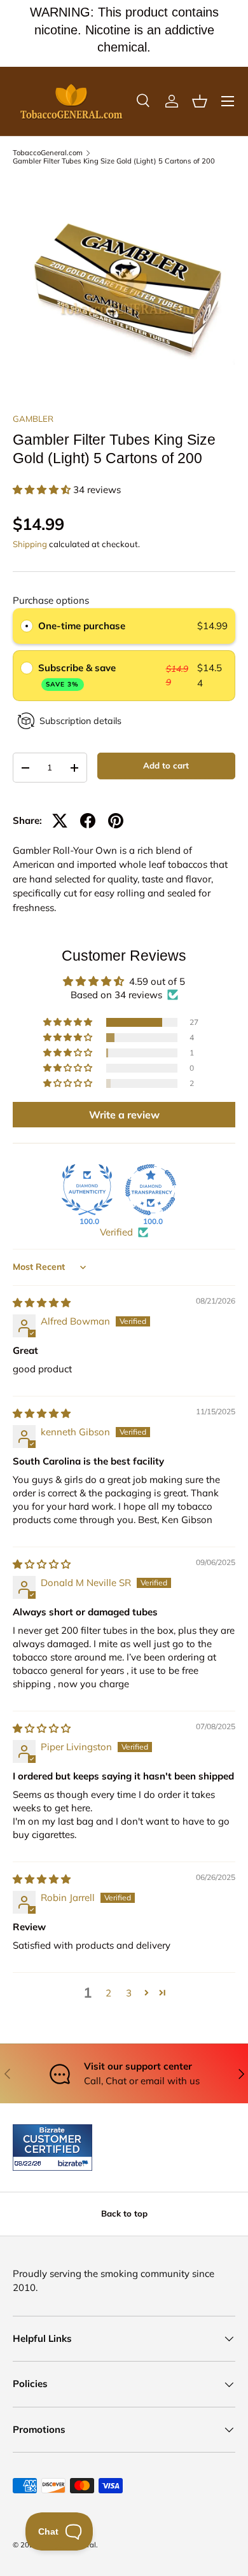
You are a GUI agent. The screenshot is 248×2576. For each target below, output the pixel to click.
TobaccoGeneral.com (48, 153)
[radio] (27, 626)
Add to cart (166, 765)
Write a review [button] (124, 1115)
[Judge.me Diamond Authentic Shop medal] (87, 1190)
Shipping (30, 544)
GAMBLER (33, 419)
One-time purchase (82, 626)
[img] (42, 1303)
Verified (116, 1232)
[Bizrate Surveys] (30, 2163)
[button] (200, 101)
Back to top (124, 2213)
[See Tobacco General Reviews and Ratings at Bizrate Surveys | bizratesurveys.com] (52, 2148)
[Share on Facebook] (88, 821)
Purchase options (51, 600)
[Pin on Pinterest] (116, 821)
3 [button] (129, 1993)
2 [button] (108, 1993)
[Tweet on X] (60, 821)
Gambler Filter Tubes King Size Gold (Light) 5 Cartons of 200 (114, 161)
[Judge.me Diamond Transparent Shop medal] (151, 1190)
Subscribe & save (78, 675)
